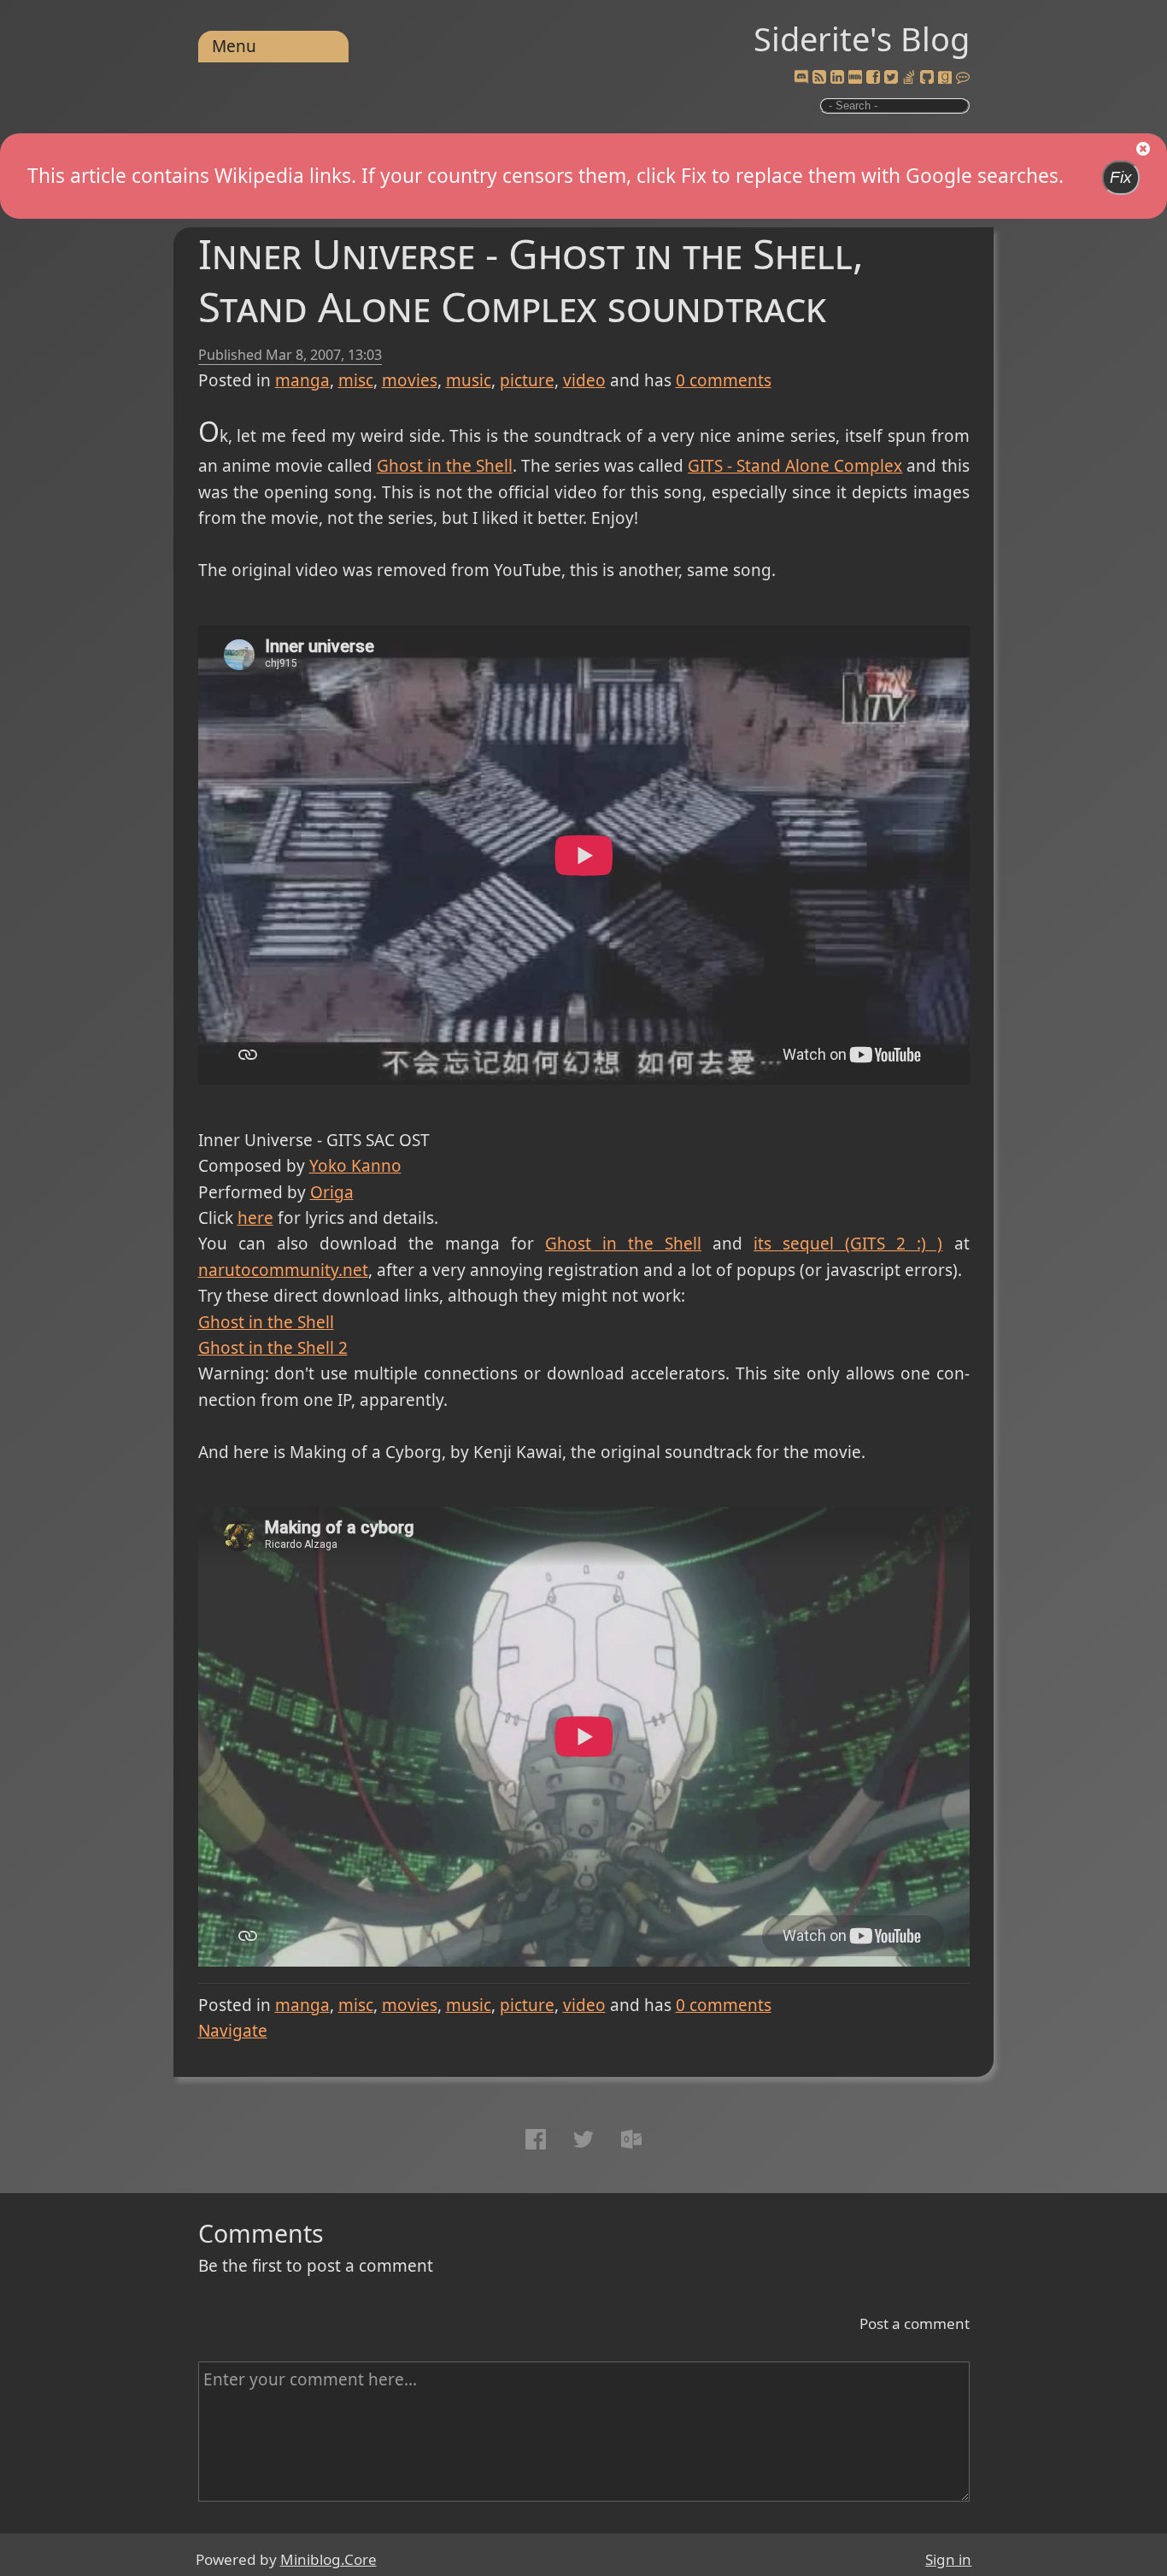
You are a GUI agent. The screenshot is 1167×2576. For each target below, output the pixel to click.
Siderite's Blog (862, 38)
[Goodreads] (945, 78)
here (255, 1218)
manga (302, 380)
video (584, 380)
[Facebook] (873, 78)
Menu (234, 46)
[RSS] (819, 78)
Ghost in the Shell (445, 466)
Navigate (233, 2031)
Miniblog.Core (328, 2559)
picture (527, 380)
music (469, 380)
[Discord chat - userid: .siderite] (800, 78)
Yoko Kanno (355, 1166)
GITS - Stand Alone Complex (795, 466)
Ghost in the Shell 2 (273, 1348)
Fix (1121, 177)
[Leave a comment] (963, 78)
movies (410, 380)
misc (356, 380)
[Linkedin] (837, 78)
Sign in (948, 2559)
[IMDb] (855, 78)
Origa (332, 1192)
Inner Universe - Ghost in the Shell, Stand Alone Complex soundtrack (531, 280)
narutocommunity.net (283, 1270)
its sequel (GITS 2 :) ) (848, 1244)
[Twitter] (891, 78)
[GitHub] (927, 78)
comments (724, 380)
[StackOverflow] (909, 78)
